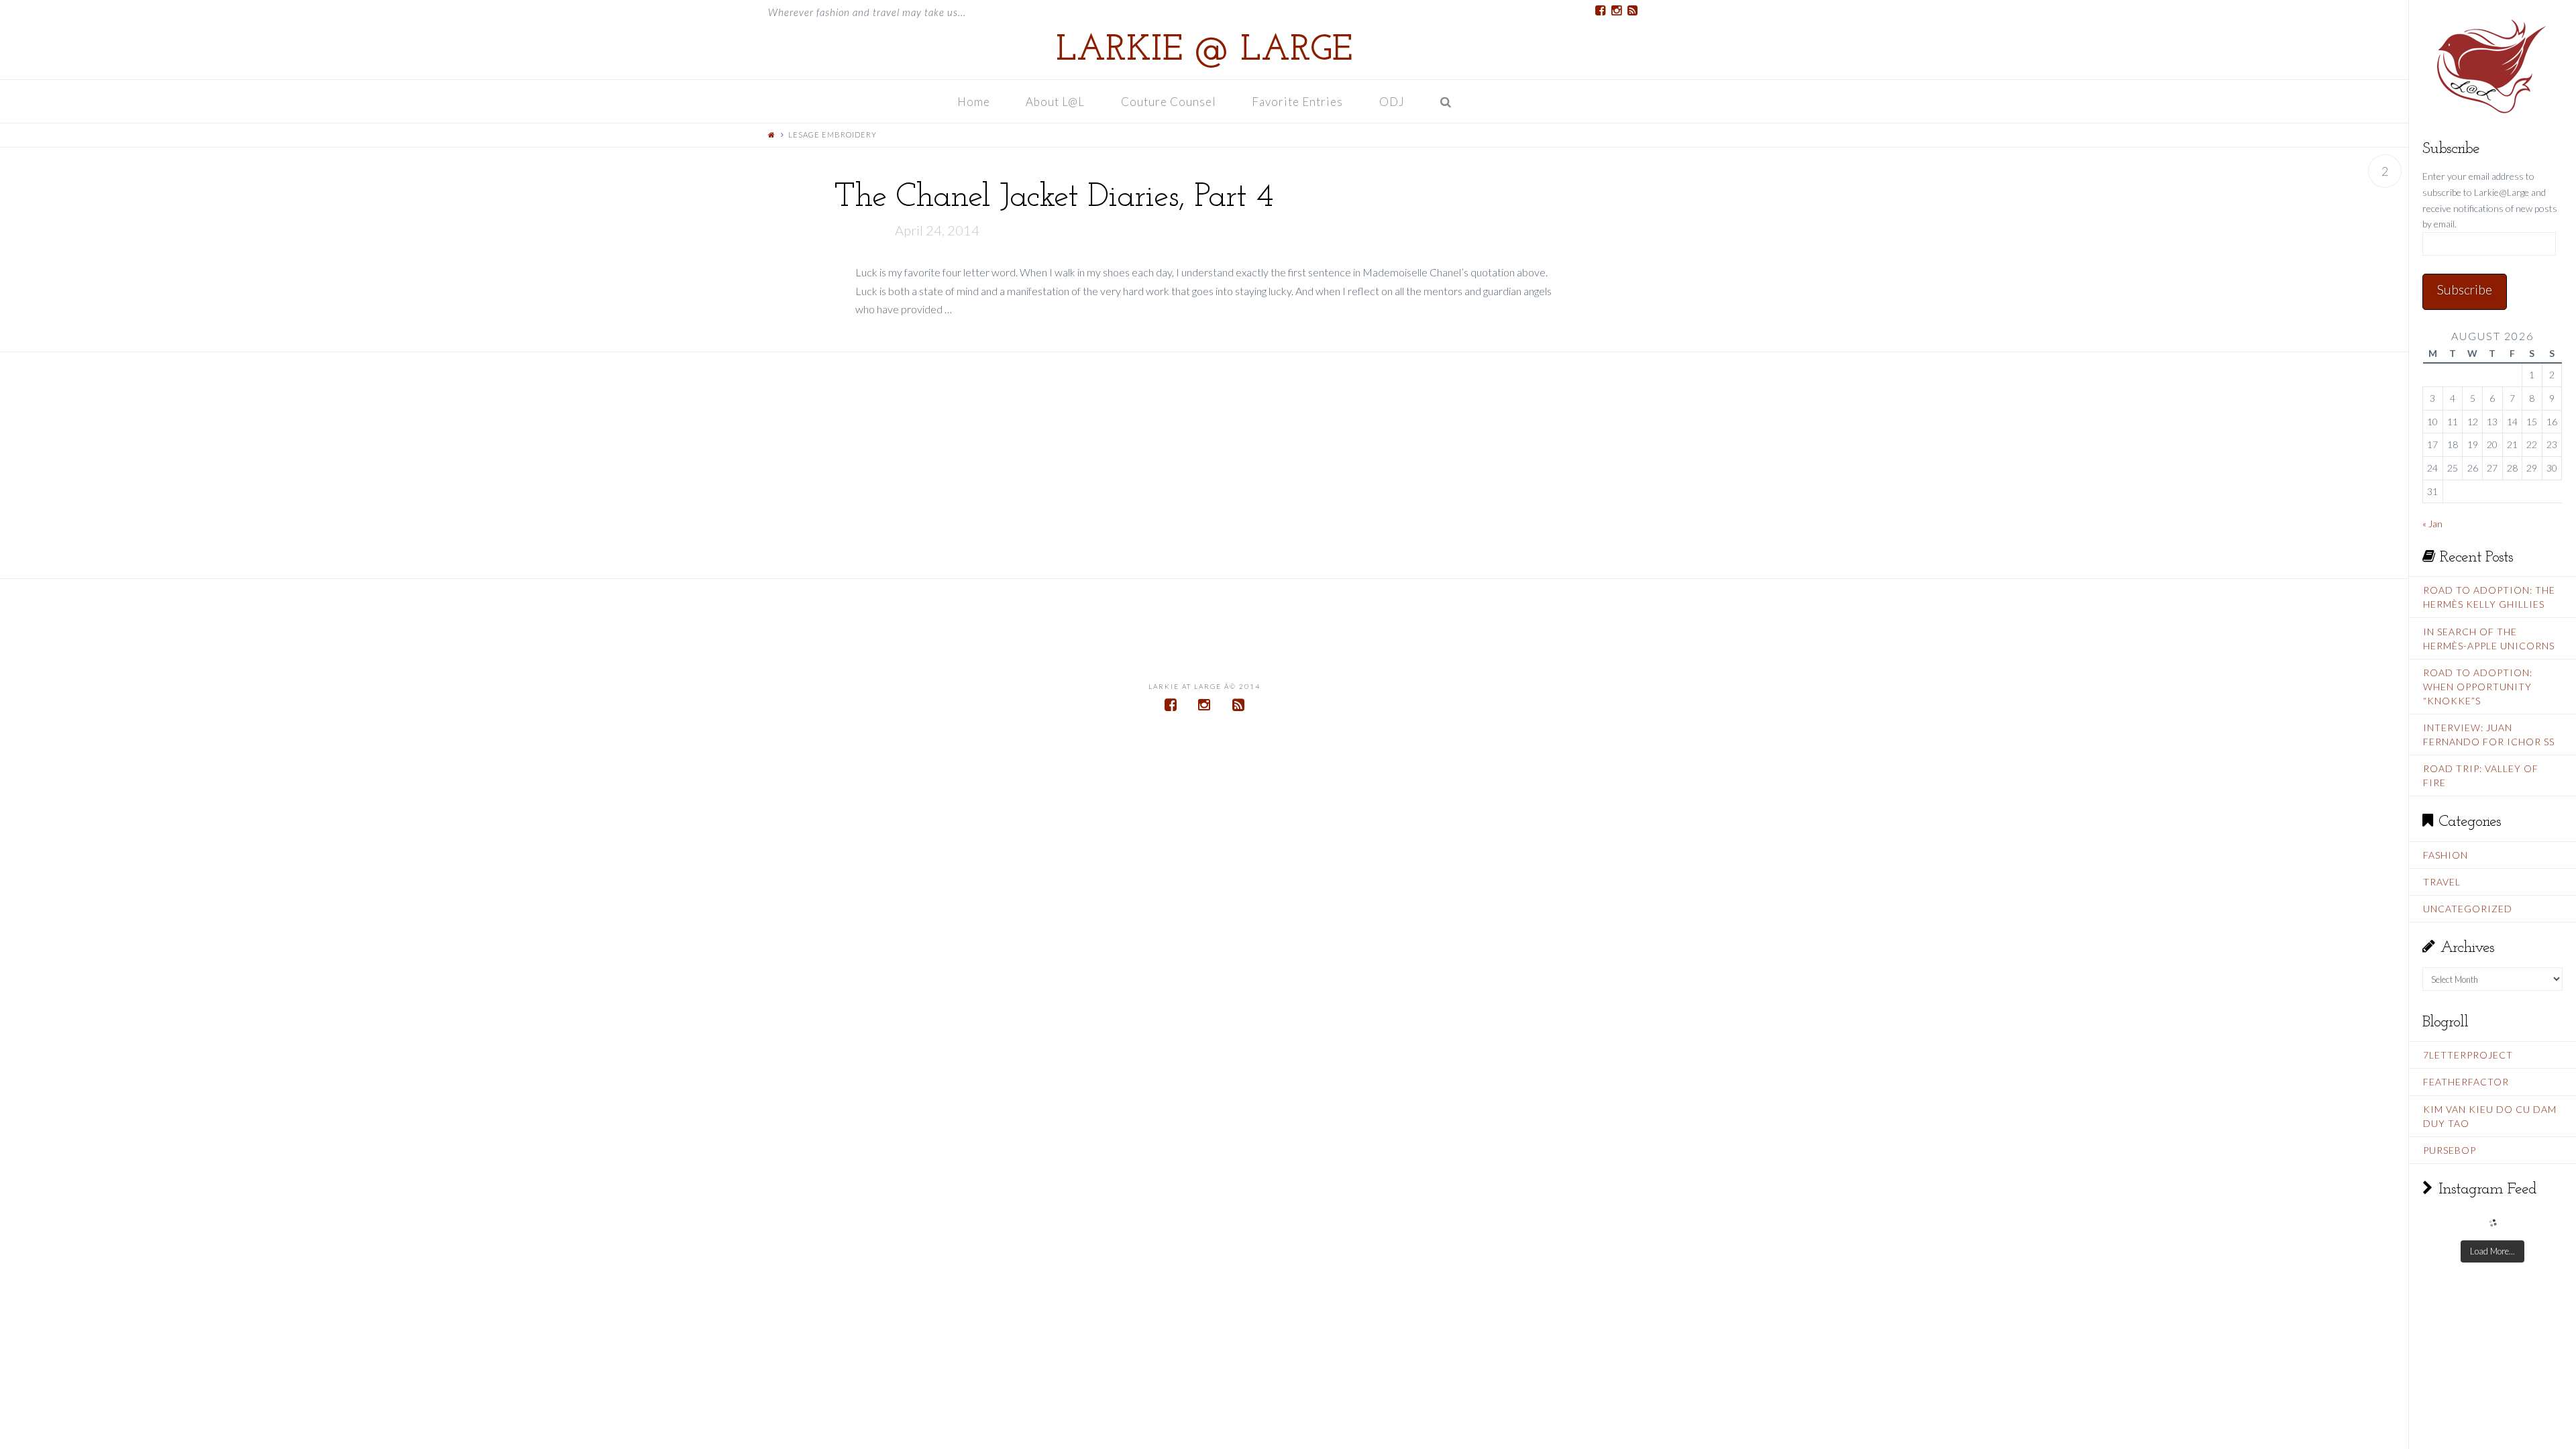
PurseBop (2450, 1150)
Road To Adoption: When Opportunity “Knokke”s (2478, 687)
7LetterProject (2468, 1055)
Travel (2442, 882)
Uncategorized (2468, 909)
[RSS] (1632, 11)
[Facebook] (1600, 11)
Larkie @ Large (1204, 51)
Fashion (2446, 855)
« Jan (2432, 524)
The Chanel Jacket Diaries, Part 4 (1053, 198)
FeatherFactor (2466, 1082)
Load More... (2492, 1251)
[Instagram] (1616, 11)
